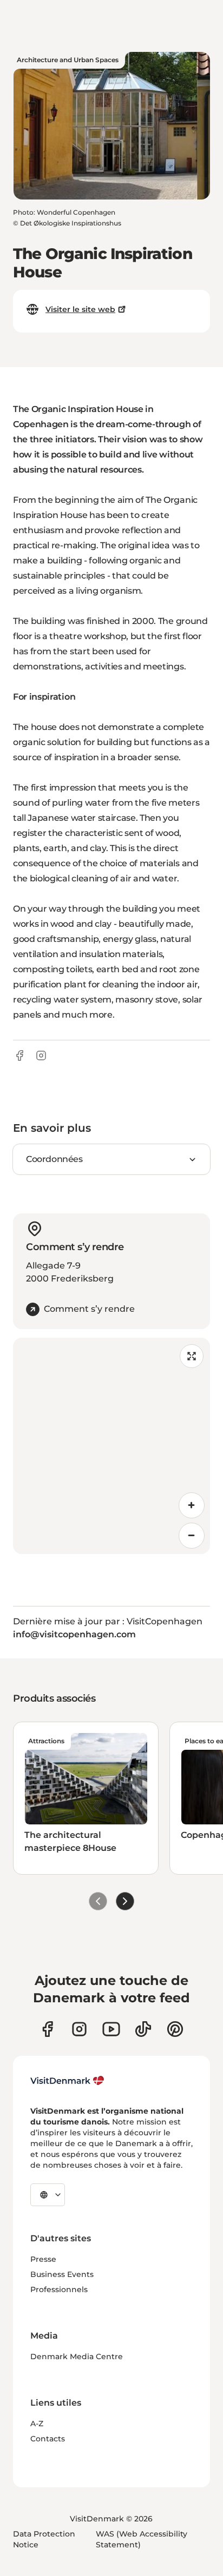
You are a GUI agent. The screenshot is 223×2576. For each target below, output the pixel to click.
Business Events (62, 2274)
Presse (43, 2259)
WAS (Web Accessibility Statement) (142, 2539)
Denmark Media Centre (77, 2356)
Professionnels (59, 2289)
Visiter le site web (80, 309)
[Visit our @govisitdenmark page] (143, 2029)
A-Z (37, 2424)
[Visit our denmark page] (47, 2029)
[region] (111, 1446)
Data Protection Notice (44, 2539)
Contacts (48, 2439)
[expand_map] (192, 1356)
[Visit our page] (79, 2029)
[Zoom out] (192, 1536)
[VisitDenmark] (67, 2081)
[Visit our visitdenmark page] (111, 2029)
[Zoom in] (192, 1505)
